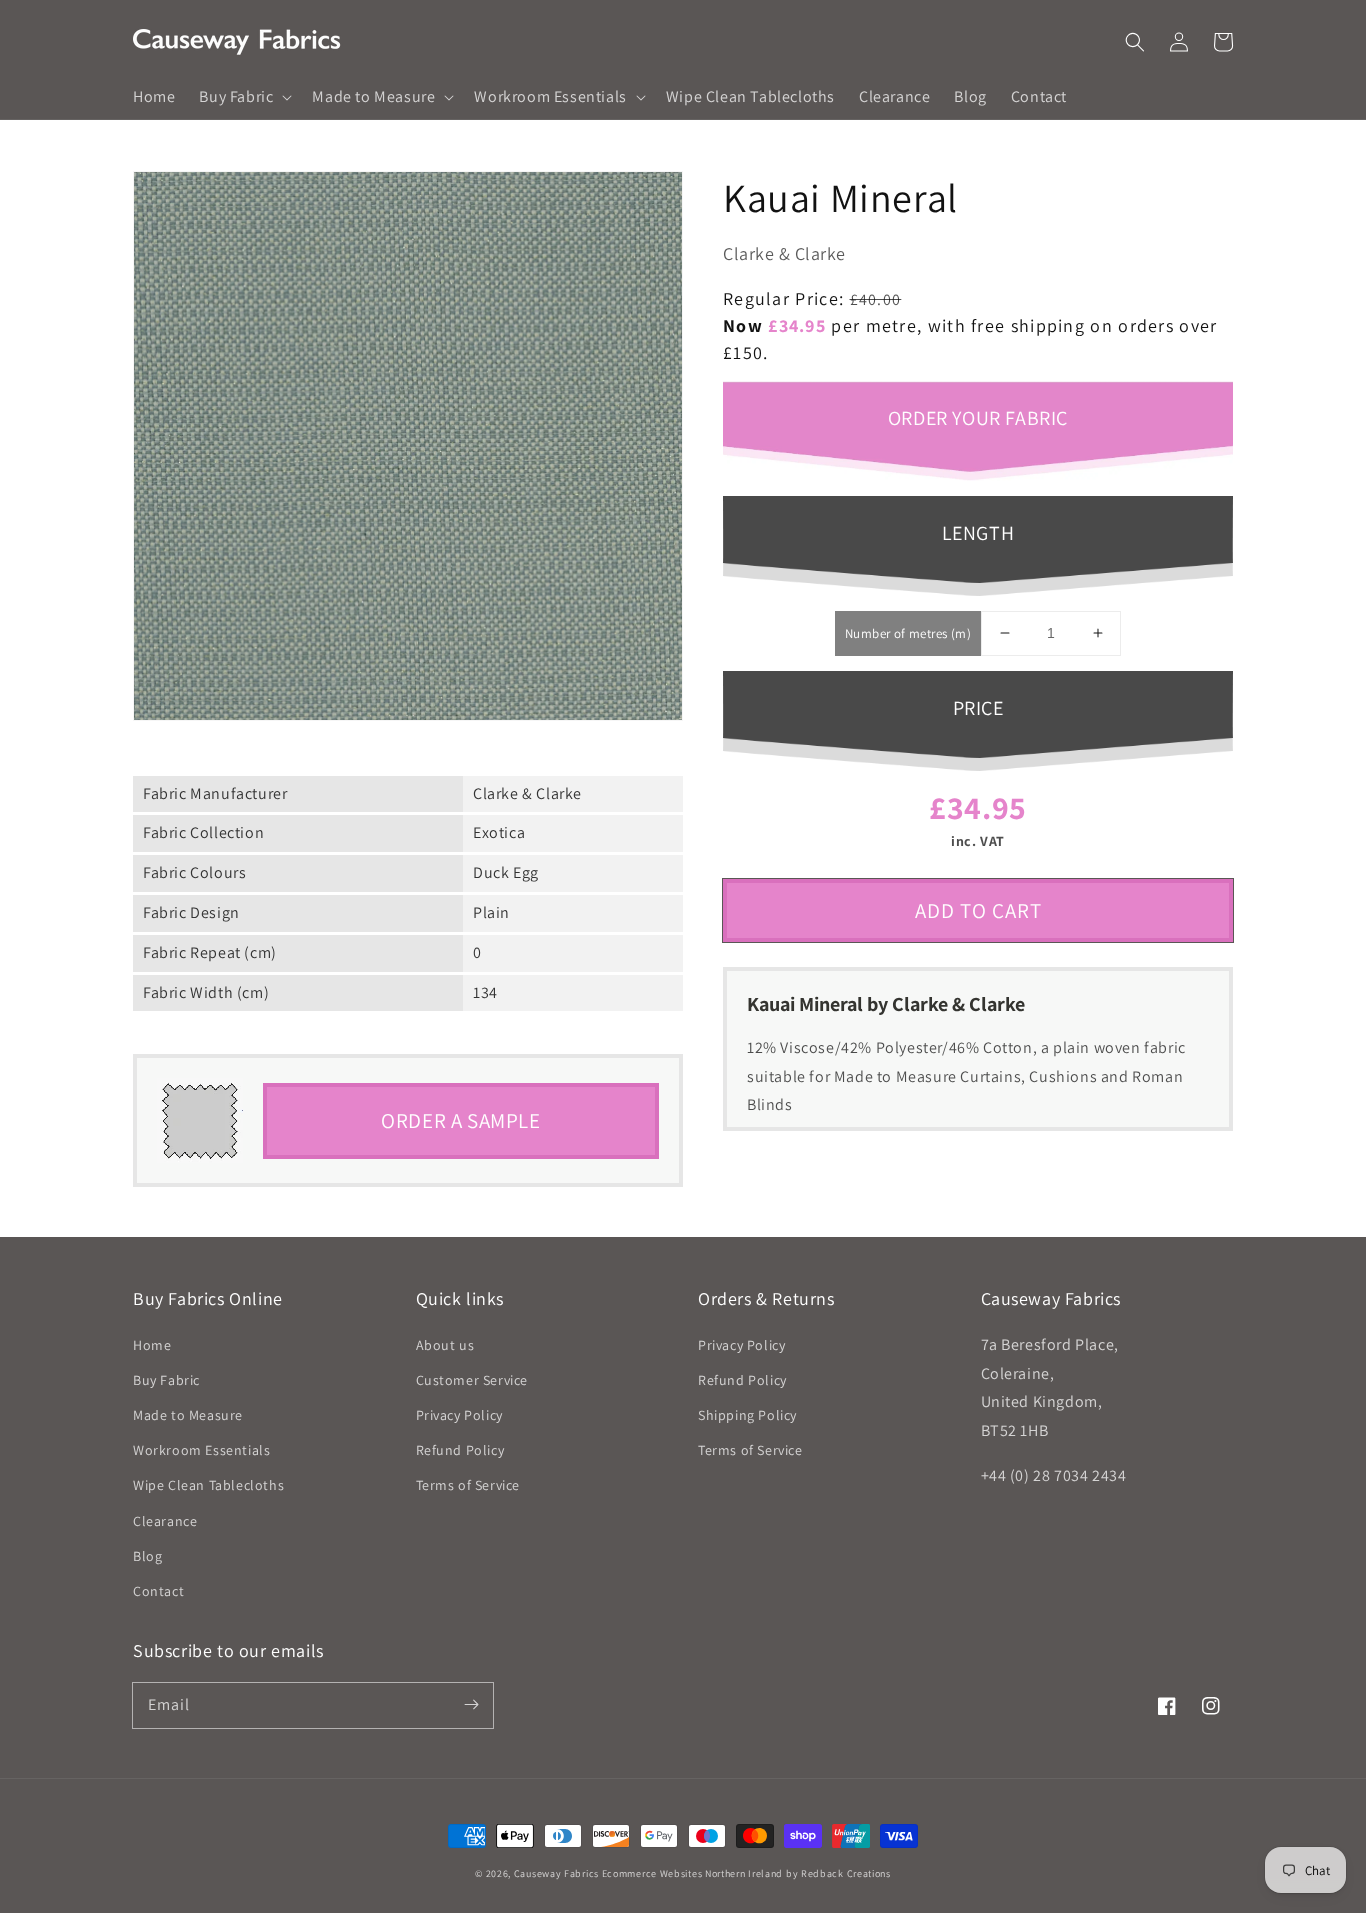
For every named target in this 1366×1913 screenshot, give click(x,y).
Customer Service (472, 1380)
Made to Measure (188, 1415)
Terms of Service (468, 1485)
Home (152, 1345)
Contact (158, 1591)
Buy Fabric (166, 1380)
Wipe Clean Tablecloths (208, 1485)
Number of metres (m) (908, 633)
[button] (1135, 42)
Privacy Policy (459, 1415)
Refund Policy (460, 1450)
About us (445, 1345)
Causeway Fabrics (556, 1873)
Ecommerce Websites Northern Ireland (693, 1873)
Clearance (165, 1521)
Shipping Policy (747, 1415)
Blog (147, 1556)
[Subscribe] (471, 1705)
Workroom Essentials (201, 1450)
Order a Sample (460, 1120)
